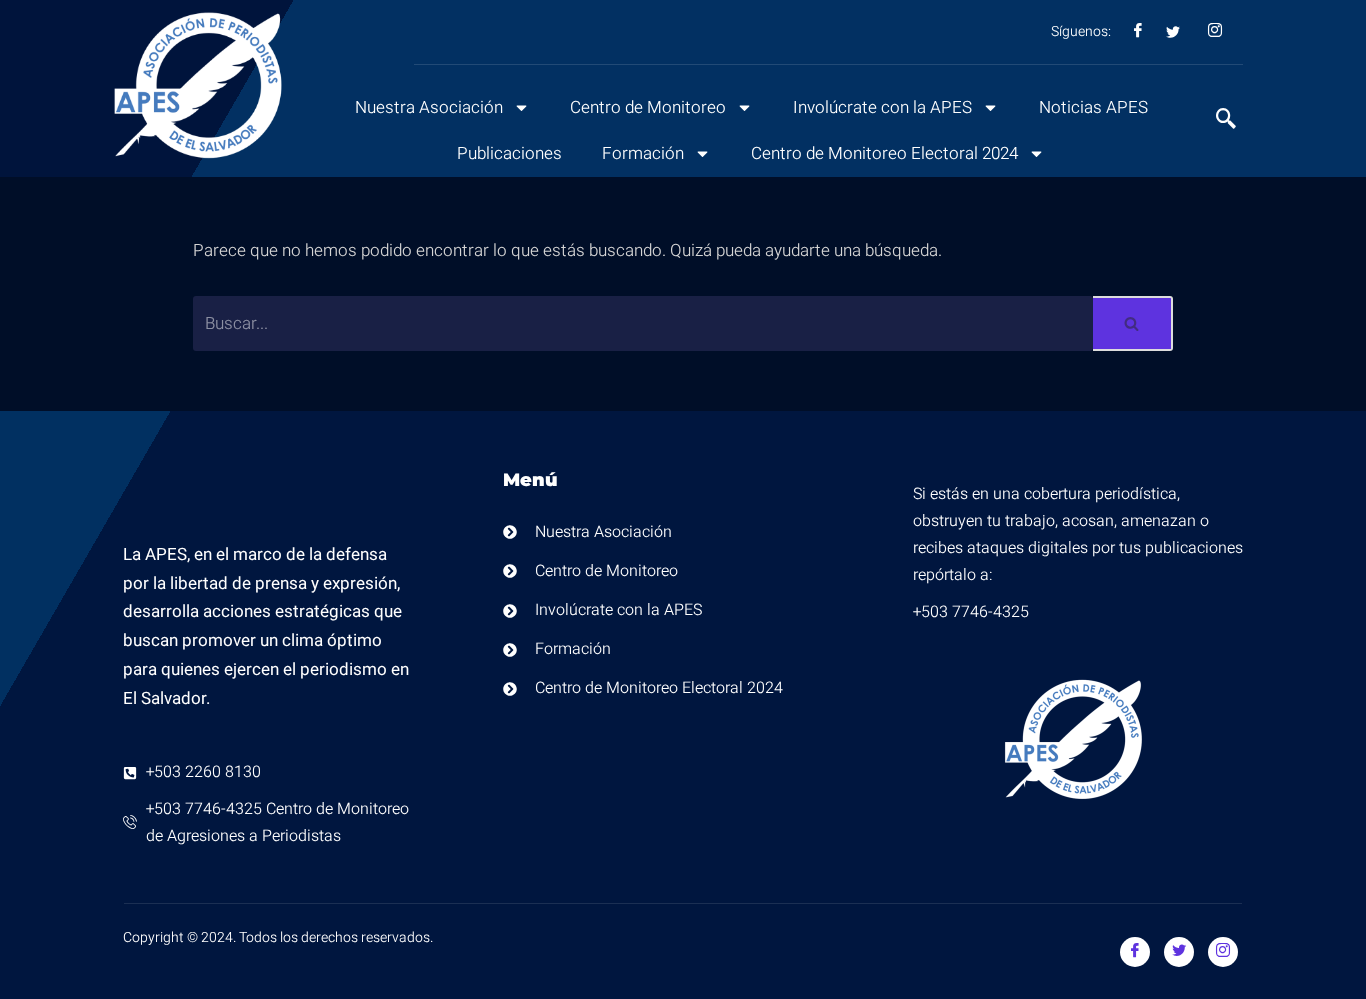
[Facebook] (1135, 952)
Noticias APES (1093, 107)
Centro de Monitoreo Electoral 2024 (884, 153)
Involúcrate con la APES (882, 107)
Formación (643, 153)
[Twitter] (1179, 952)
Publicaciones (509, 153)
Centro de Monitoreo (648, 107)
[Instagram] (1223, 952)
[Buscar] (1133, 323)
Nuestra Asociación (429, 107)
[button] (1216, 121)
